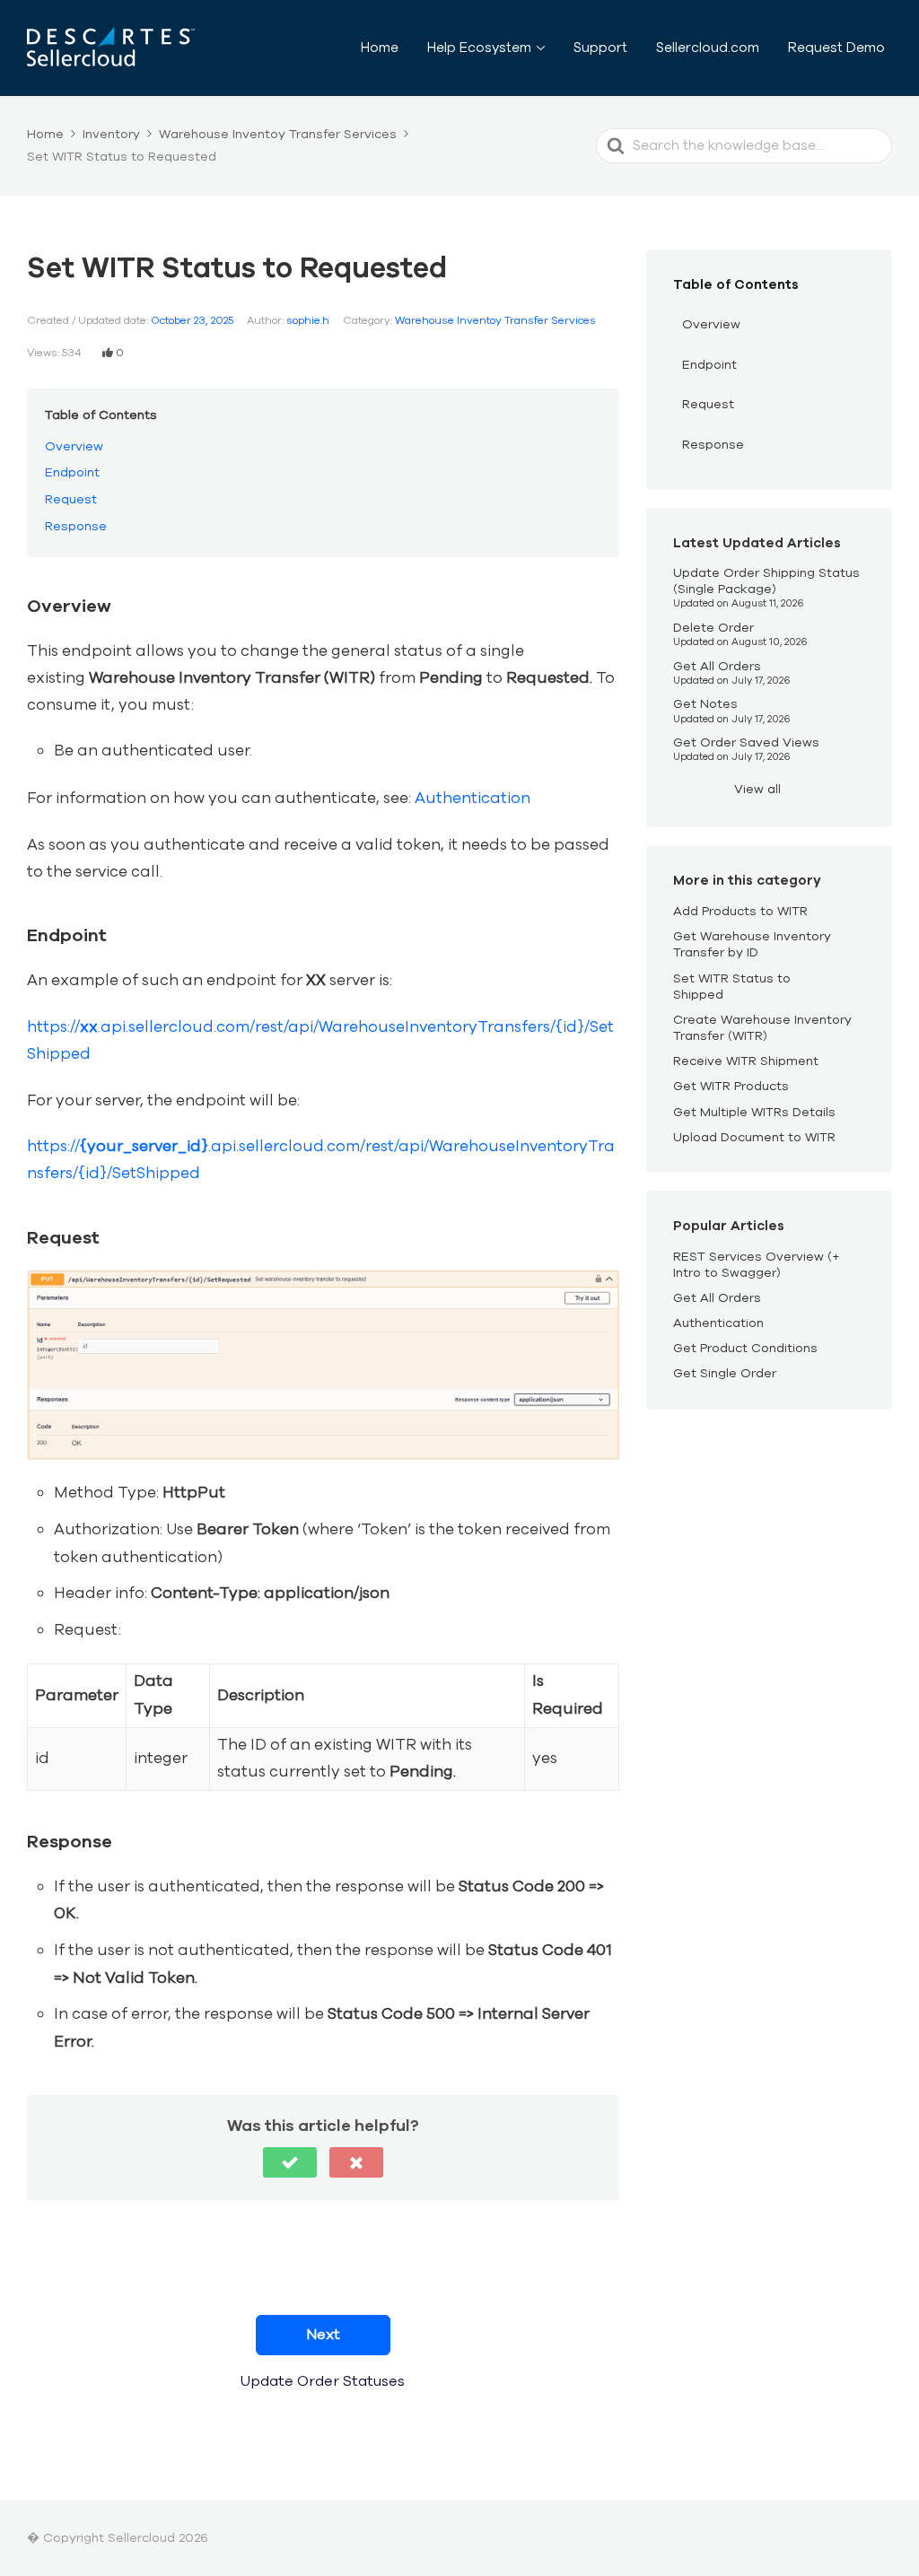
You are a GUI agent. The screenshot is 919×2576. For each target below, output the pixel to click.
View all (757, 789)
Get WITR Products (731, 1086)
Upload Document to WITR (754, 1137)
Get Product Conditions (745, 1348)
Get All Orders (717, 666)
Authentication (473, 798)
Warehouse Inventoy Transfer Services (495, 320)
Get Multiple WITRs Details (754, 1112)
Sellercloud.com (708, 48)
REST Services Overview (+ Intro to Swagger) (757, 1265)
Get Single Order (725, 1373)
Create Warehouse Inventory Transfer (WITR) (762, 1028)
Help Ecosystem (479, 48)
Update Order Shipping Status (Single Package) (766, 581)
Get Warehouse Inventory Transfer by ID (752, 944)
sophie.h (308, 320)
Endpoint (72, 472)
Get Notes (705, 704)
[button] (290, 2162)
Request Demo (836, 48)
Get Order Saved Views (746, 742)
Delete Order (713, 628)
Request (71, 499)
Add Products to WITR (740, 911)
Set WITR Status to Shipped (732, 987)
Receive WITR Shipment (746, 1061)
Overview (74, 446)
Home (380, 48)
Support (600, 48)
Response (76, 526)
